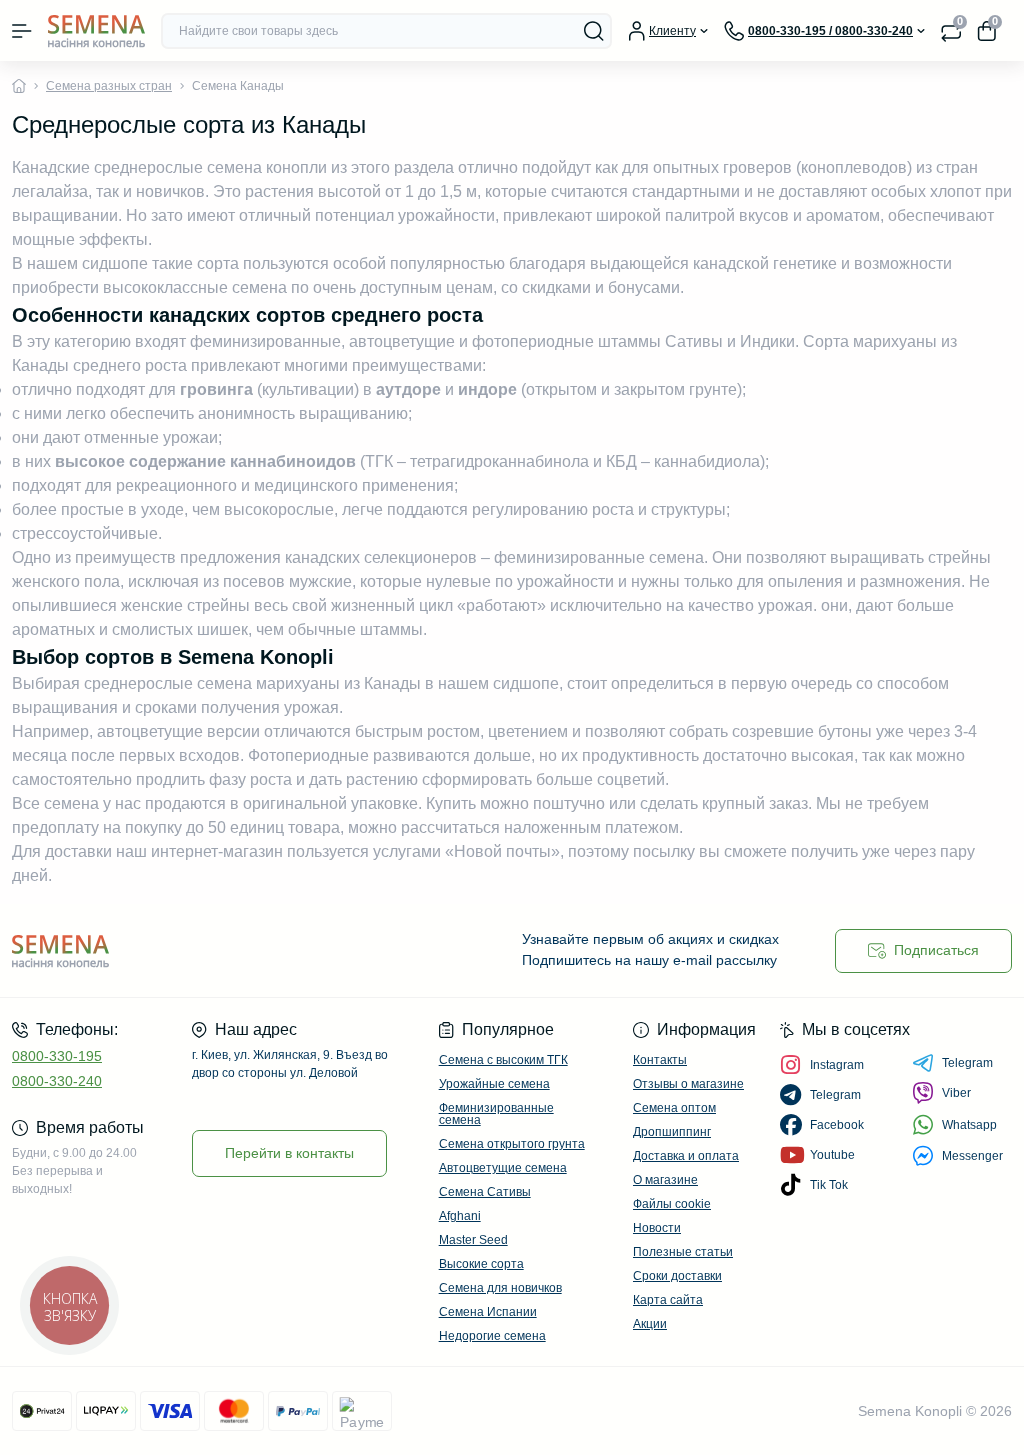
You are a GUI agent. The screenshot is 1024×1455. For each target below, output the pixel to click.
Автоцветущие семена (503, 1168)
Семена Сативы (485, 1192)
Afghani (460, 1216)
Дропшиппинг (672, 1132)
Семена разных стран (109, 86)
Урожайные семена (494, 1084)
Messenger (972, 1156)
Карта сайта (668, 1300)
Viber (956, 1093)
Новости (657, 1228)
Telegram (967, 1063)
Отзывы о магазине (688, 1084)
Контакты (660, 1060)
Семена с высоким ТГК (503, 1060)
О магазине (665, 1180)
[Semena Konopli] (170, 950)
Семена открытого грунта (512, 1144)
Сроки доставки (677, 1276)
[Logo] (96, 30)
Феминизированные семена (496, 1114)
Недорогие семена (492, 1336)
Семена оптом (674, 1108)
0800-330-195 (57, 1056)
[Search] (594, 31)
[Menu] (22, 31)
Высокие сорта (481, 1264)
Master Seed (473, 1240)
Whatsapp (969, 1125)
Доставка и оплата (686, 1156)
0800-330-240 (57, 1081)
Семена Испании (488, 1312)
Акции (650, 1324)
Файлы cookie (672, 1204)
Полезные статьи (683, 1252)
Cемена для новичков (500, 1288)
